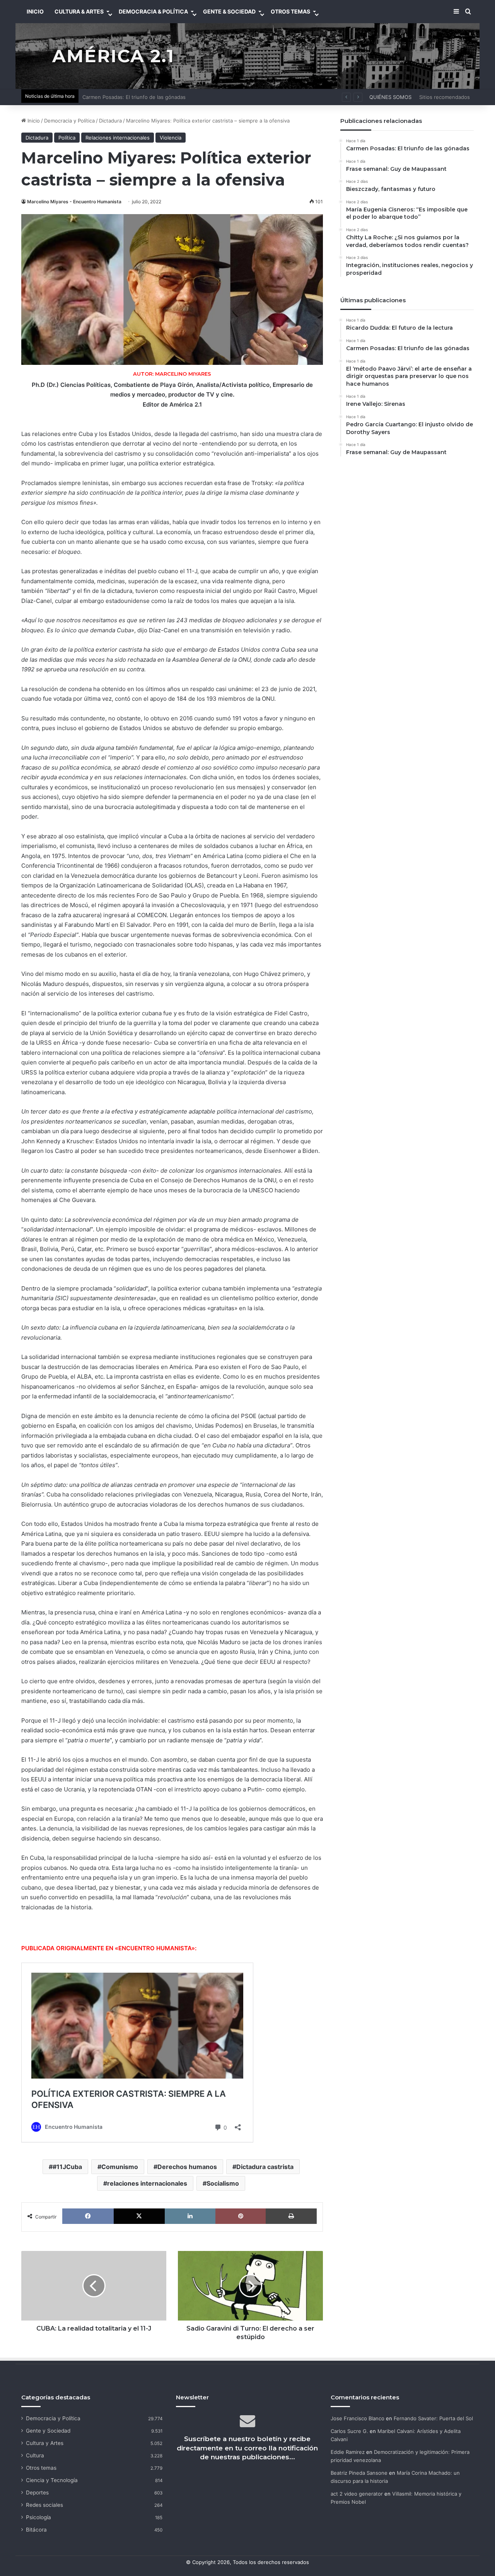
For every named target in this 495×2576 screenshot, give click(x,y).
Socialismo (223, 2183)
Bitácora (36, 2530)
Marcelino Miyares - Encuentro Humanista (74, 202)
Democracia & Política (153, 11)
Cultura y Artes (45, 2443)
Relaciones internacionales (118, 138)
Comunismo (120, 2167)
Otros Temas (290, 11)
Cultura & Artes (79, 11)
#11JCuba (67, 2167)
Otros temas (41, 2468)
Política (67, 138)
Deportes (37, 2493)
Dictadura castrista (265, 2167)
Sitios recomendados (445, 97)
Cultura (35, 2455)
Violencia (171, 138)
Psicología (38, 2517)
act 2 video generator (357, 2494)
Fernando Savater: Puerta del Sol (433, 2418)
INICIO (35, 11)
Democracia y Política (69, 121)
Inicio (33, 121)
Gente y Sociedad (48, 2431)
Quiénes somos (390, 97)
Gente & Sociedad (229, 11)
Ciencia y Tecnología (52, 2480)
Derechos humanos (187, 2167)
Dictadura (110, 121)
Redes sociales (44, 2505)
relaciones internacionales (147, 2183)
